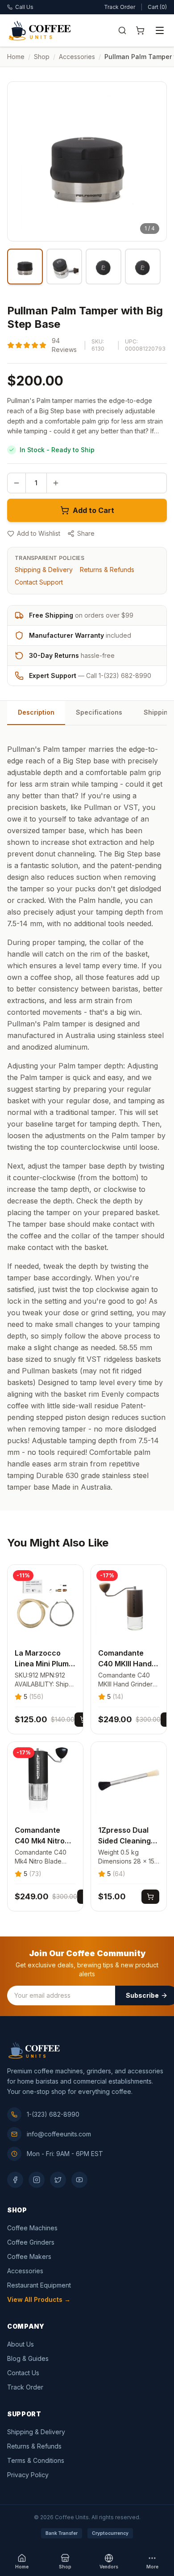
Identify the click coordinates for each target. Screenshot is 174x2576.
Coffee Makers (29, 2256)
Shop (42, 57)
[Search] (122, 30)
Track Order (120, 7)
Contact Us (23, 2373)
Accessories (25, 2271)
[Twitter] (58, 2180)
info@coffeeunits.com (59, 2134)
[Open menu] (160, 30)
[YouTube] (79, 2180)
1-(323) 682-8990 (53, 2114)
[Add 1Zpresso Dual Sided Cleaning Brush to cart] (150, 1897)
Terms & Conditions (36, 2460)
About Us (21, 2344)
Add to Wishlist (39, 533)
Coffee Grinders (31, 2242)
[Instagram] (37, 2180)
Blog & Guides (28, 2358)
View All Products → (39, 2299)
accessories (77, 57)
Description (36, 712)
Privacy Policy (28, 2475)
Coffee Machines (32, 2228)
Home (16, 57)
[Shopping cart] (140, 30)
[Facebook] (15, 2180)
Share (86, 533)
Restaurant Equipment (39, 2285)
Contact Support (39, 582)
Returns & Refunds (107, 570)
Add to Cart (93, 510)
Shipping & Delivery (44, 570)
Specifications (99, 712)
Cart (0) (157, 7)
